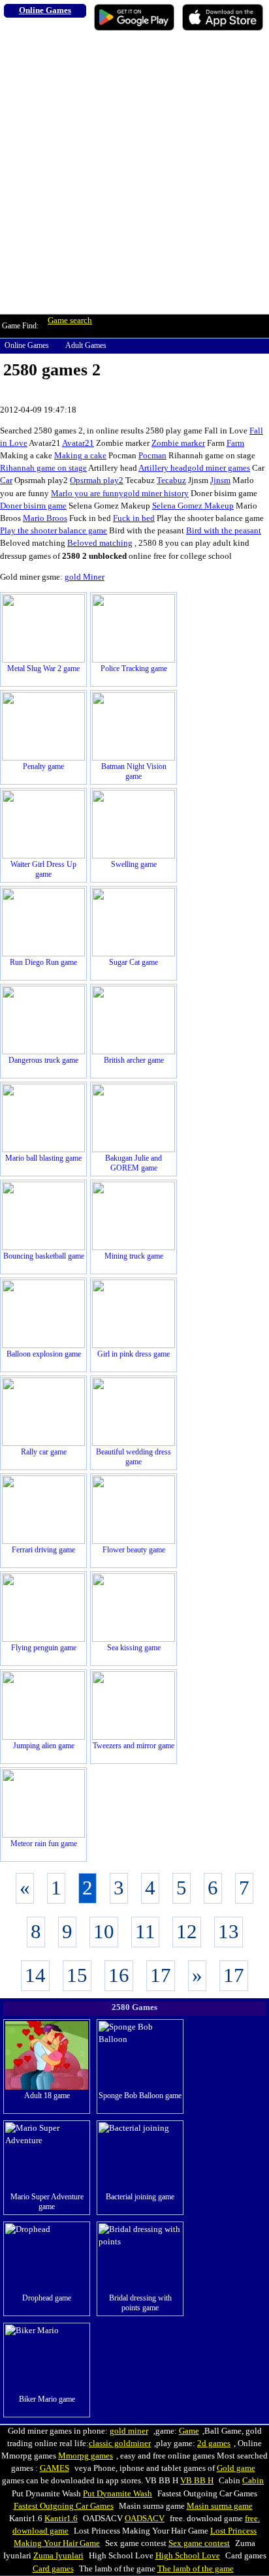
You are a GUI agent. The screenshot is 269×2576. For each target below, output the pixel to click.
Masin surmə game (220, 2506)
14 (35, 1975)
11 (145, 1932)
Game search (70, 321)
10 (104, 1932)
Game (189, 2431)
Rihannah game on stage (43, 468)
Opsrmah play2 (97, 480)
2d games (214, 2443)
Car (6, 480)
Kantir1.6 (61, 2519)
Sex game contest (199, 2543)
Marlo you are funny (87, 494)
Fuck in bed (134, 518)
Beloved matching (100, 543)
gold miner (129, 2431)
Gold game (236, 2468)
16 (119, 1975)
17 (161, 1975)
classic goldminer (120, 2443)
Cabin (253, 2481)
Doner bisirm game (33, 506)
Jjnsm (220, 480)
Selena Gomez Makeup (193, 506)
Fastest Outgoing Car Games (64, 2506)
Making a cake (80, 456)
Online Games (27, 345)
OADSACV (145, 2519)
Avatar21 (78, 443)
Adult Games (86, 345)
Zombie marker (178, 443)
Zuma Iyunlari (58, 2556)
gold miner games (219, 468)
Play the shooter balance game (54, 531)
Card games (53, 2569)
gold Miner (85, 577)
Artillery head (163, 468)
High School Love (188, 2556)
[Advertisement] (134, 173)
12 (187, 1932)
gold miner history (156, 494)
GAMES (55, 2468)
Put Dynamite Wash (118, 2494)
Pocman (152, 456)
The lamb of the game (196, 2569)
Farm (235, 443)
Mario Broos (45, 518)
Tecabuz (171, 480)
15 (77, 1975)
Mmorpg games (86, 2456)
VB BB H (197, 2481)
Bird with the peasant (224, 531)
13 (229, 1932)
